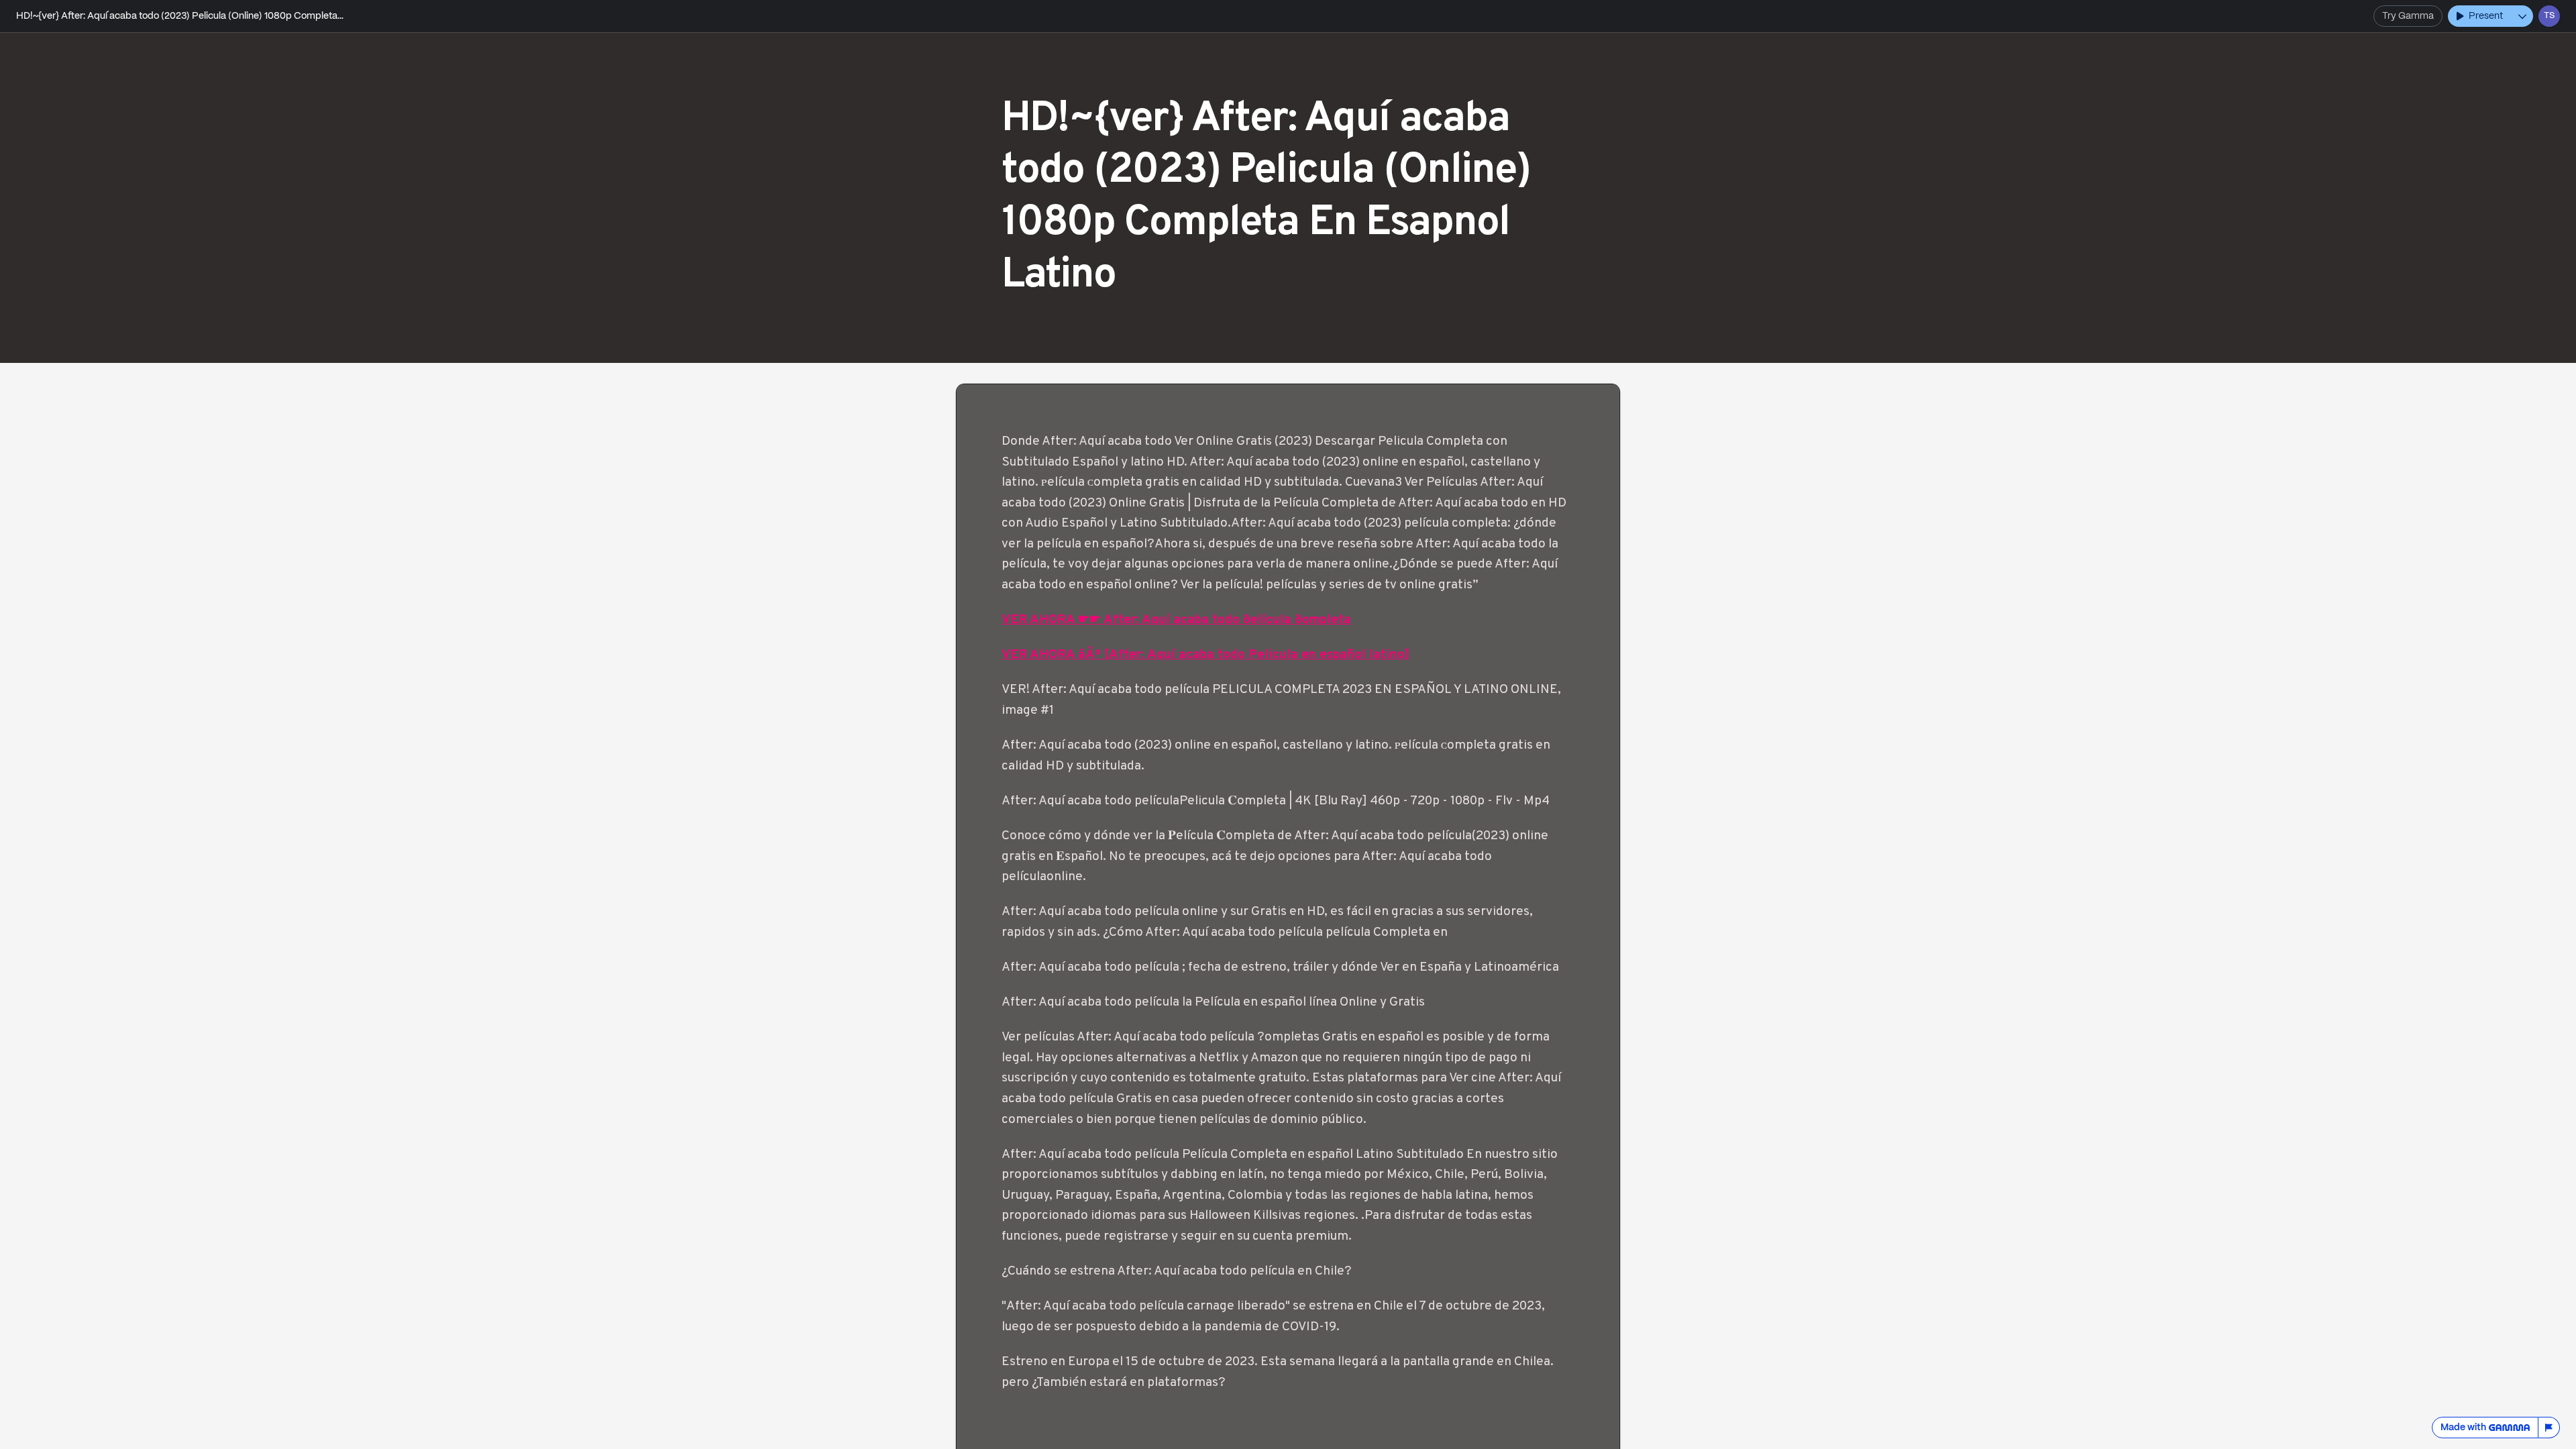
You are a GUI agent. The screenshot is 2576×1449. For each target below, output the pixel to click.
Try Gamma (2408, 16)
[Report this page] (2549, 1428)
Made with (2463, 1428)
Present (2486, 16)
